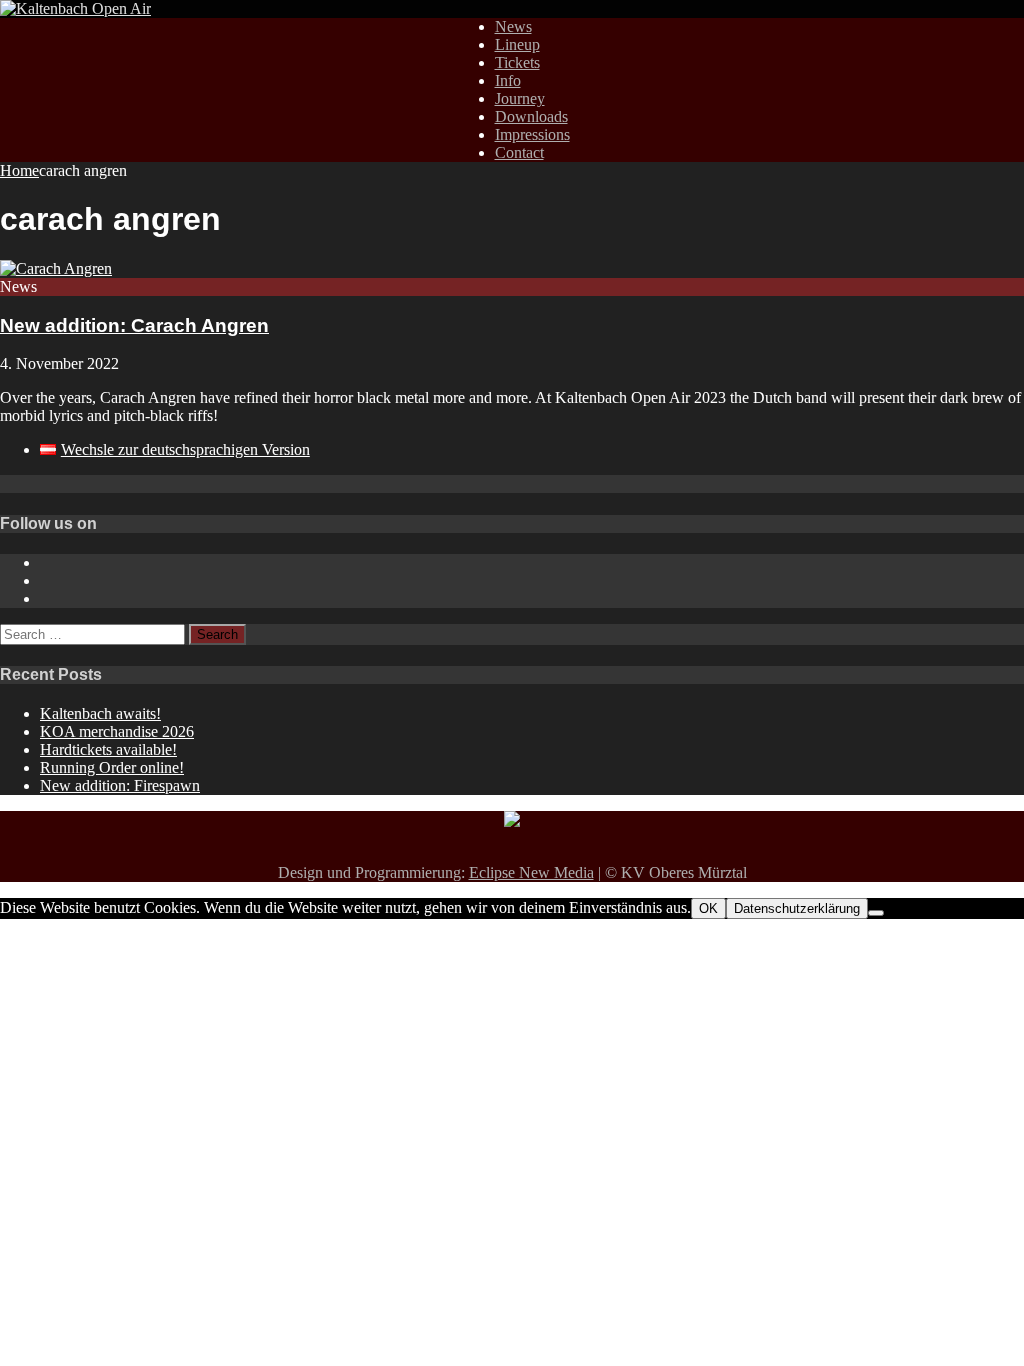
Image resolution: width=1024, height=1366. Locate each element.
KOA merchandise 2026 (117, 731)
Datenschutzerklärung (797, 908)
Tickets (517, 62)
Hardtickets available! (108, 749)
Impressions (532, 134)
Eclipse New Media (531, 872)
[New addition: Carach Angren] (56, 268)
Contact (519, 152)
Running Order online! (112, 767)
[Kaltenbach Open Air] (75, 8)
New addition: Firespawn (120, 785)
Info (508, 80)
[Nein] (876, 913)
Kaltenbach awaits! (100, 713)
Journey (520, 98)
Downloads (531, 116)
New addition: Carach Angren (134, 325)
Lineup (517, 44)
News (513, 26)
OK (708, 908)
